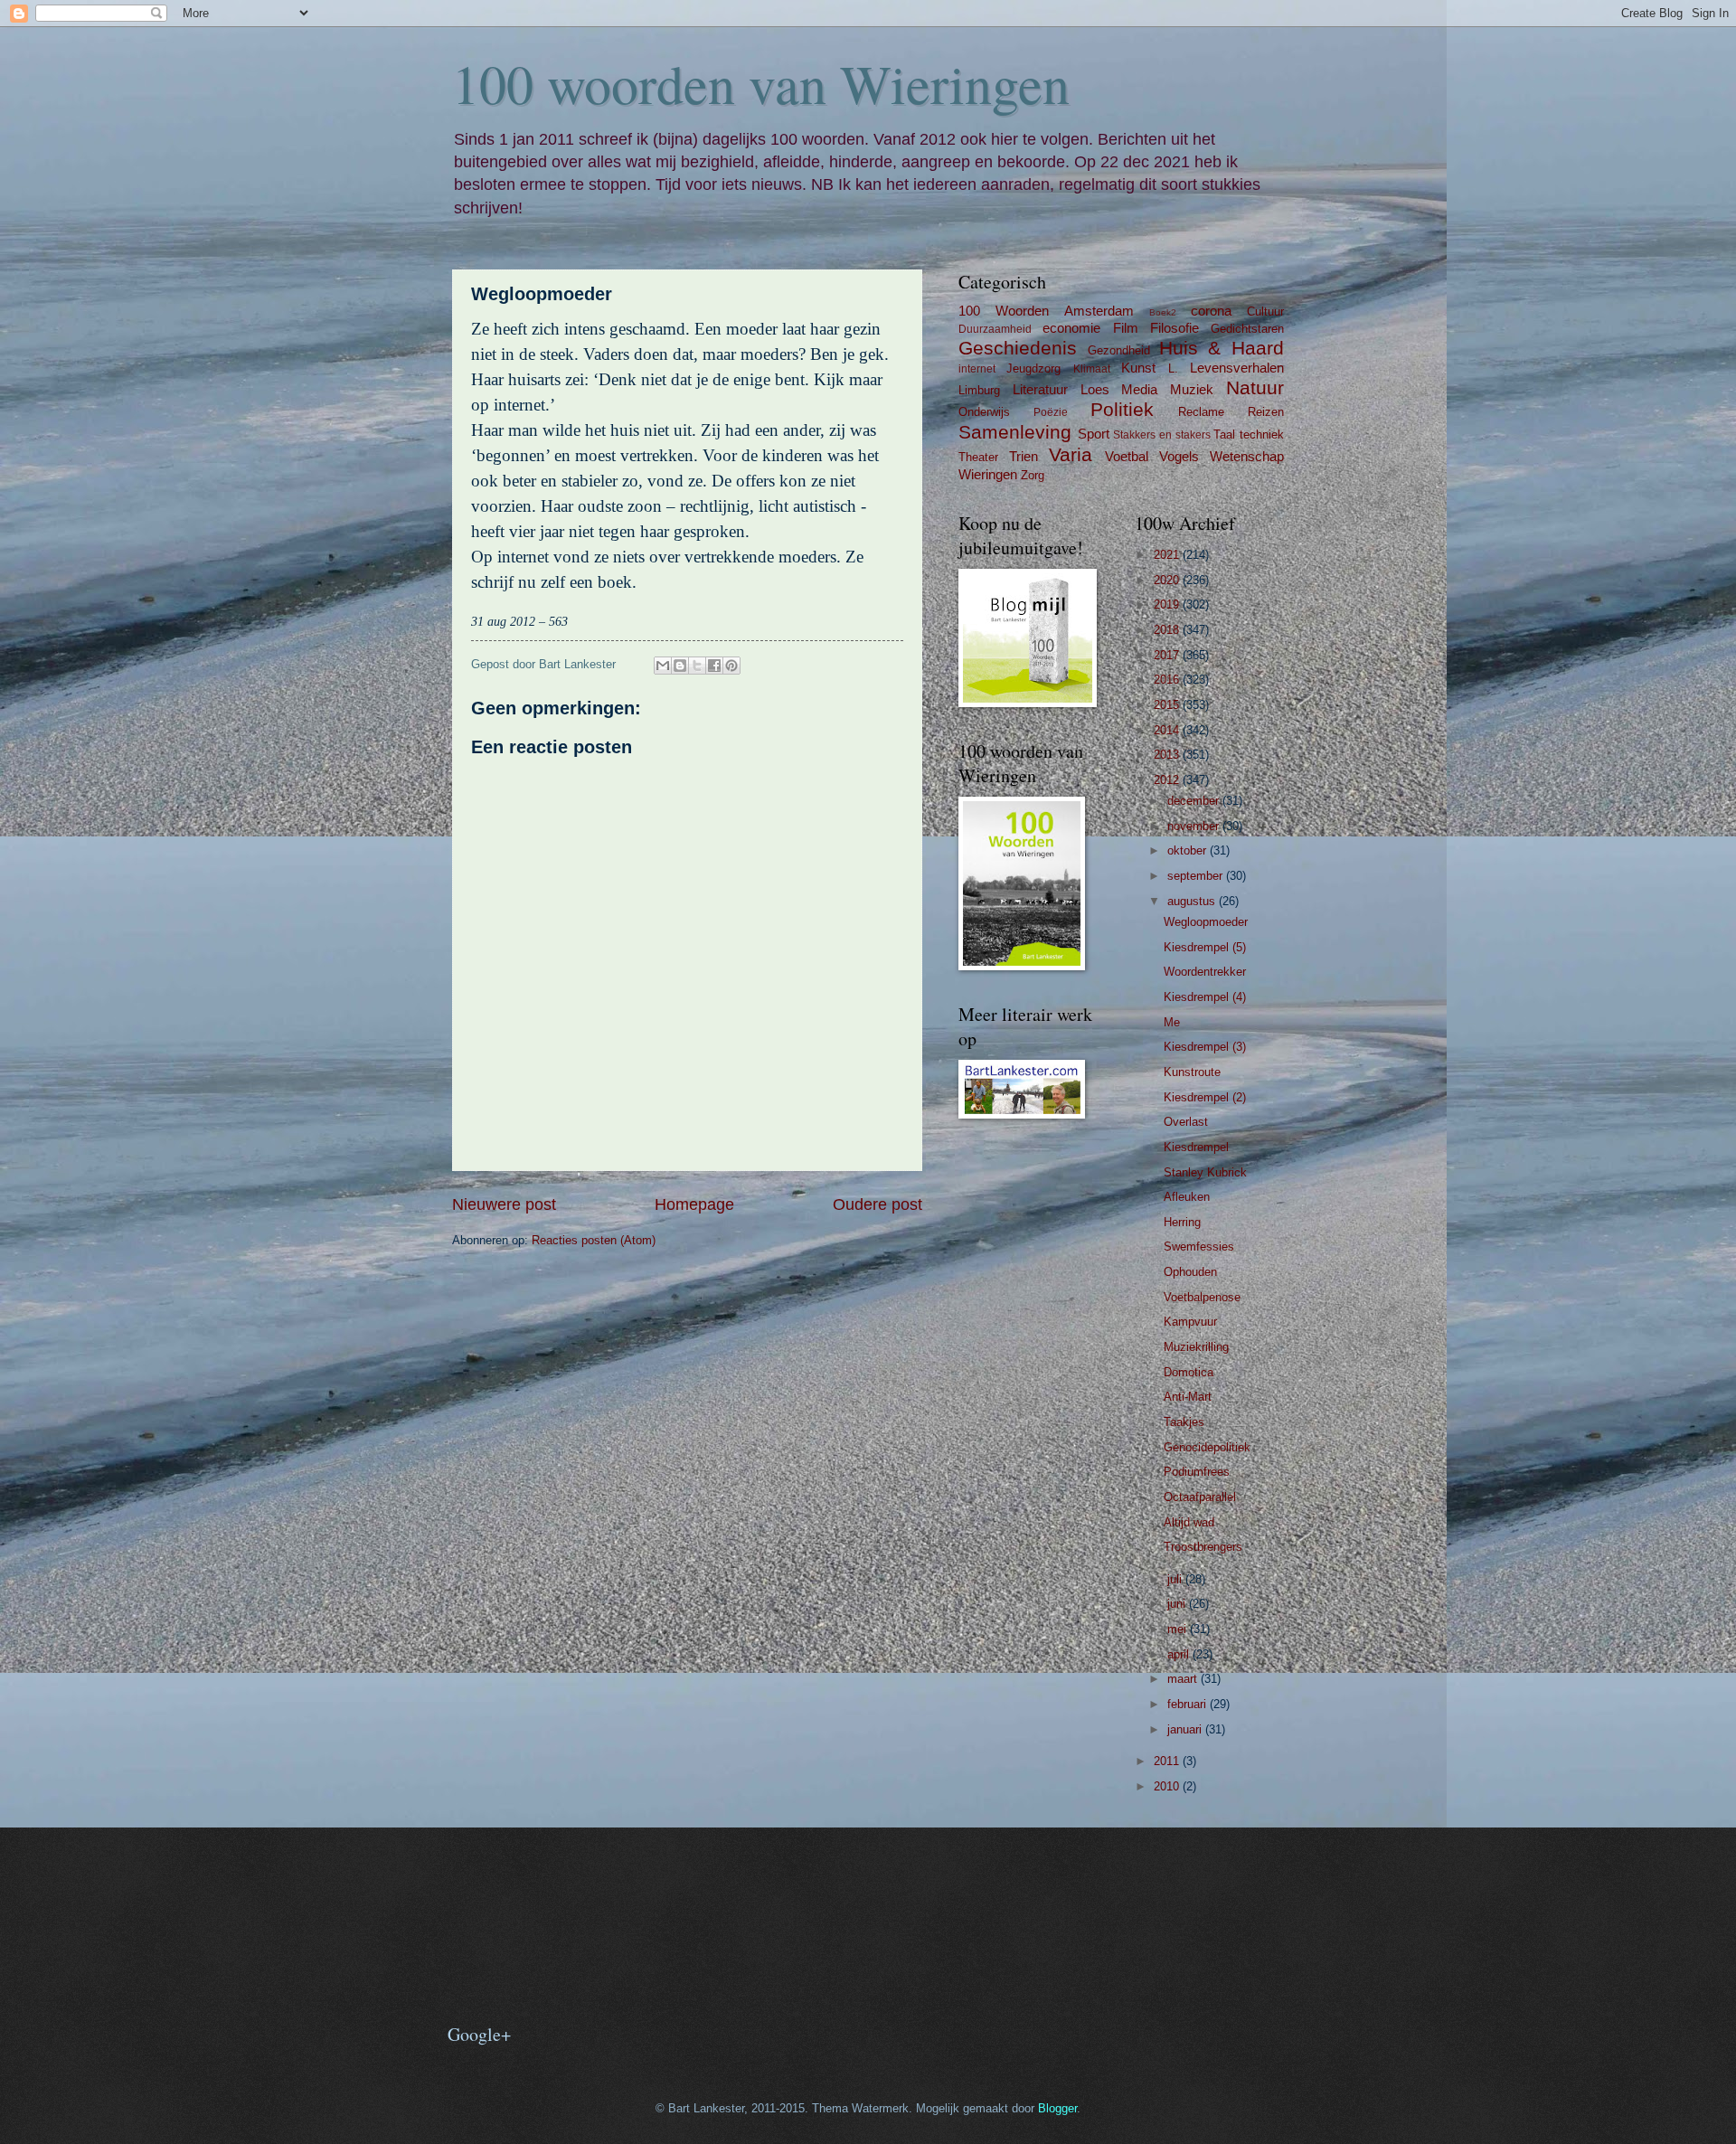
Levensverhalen (1237, 368)
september (1197, 876)
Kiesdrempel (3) (1205, 1047)
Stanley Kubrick (1205, 1172)
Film (1126, 328)
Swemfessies (1199, 1247)
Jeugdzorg (1033, 368)
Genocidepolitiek (1207, 1447)
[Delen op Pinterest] (731, 666)
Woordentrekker (1205, 972)
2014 (1168, 730)
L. (1173, 368)
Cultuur (1265, 312)
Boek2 (1163, 312)
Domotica (1189, 1372)
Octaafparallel (1200, 1497)
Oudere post (877, 1204)
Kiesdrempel (1196, 1147)
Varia (1071, 454)
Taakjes (1184, 1422)
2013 (1168, 755)
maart (1184, 1679)
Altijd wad (1189, 1522)
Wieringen (988, 474)
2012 (1168, 780)
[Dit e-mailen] (663, 666)
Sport (1094, 434)
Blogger (1057, 2108)
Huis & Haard (1222, 348)
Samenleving (1015, 432)
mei (1179, 1629)
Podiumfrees (1197, 1472)
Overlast (1186, 1122)
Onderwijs (984, 412)
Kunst (1138, 368)
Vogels (1179, 456)
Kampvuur (1190, 1322)
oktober (1189, 850)
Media (1139, 389)
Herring (1182, 1222)
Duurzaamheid (995, 329)
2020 (1168, 580)
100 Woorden (1004, 311)
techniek (1262, 434)
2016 (1168, 680)
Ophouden (1190, 1272)
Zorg (1033, 475)
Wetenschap (1247, 456)
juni (1178, 1604)
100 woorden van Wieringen (761, 83)
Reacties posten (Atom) (594, 1240)
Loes (1095, 389)
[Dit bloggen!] (680, 666)
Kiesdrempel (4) (1205, 997)
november (1195, 826)
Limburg (979, 390)
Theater (978, 457)
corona (1211, 311)
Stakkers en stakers (1161, 435)
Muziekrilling (1196, 1347)
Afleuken (1187, 1197)
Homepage (694, 1204)
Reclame (1201, 412)
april (1180, 1654)
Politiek (1122, 409)
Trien (1024, 456)
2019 (1168, 604)
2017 (1168, 655)
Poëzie (1051, 412)
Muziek (1192, 389)
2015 (1168, 705)
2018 (1168, 630)
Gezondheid (1119, 350)
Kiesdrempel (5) (1205, 947)
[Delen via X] (697, 666)
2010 (1168, 1786)
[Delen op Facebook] (714, 666)
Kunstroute (1192, 1072)
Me (1172, 1022)
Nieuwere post (504, 1204)
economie (1071, 328)
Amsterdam (1099, 311)
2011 (1168, 1761)
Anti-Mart (1188, 1397)
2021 (1168, 555)
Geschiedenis (1018, 348)
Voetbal (1127, 456)
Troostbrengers (1203, 1547)
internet (977, 369)
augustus (1193, 901)
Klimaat (1092, 369)
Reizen (1266, 412)
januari (1186, 1729)
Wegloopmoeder (1206, 922)
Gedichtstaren (1247, 329)
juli (1176, 1579)
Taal (1224, 434)
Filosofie (1175, 328)
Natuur (1255, 387)
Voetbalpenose (1202, 1297)
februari (1189, 1704)
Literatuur (1040, 389)
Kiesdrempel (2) (1205, 1097)
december (1195, 801)
